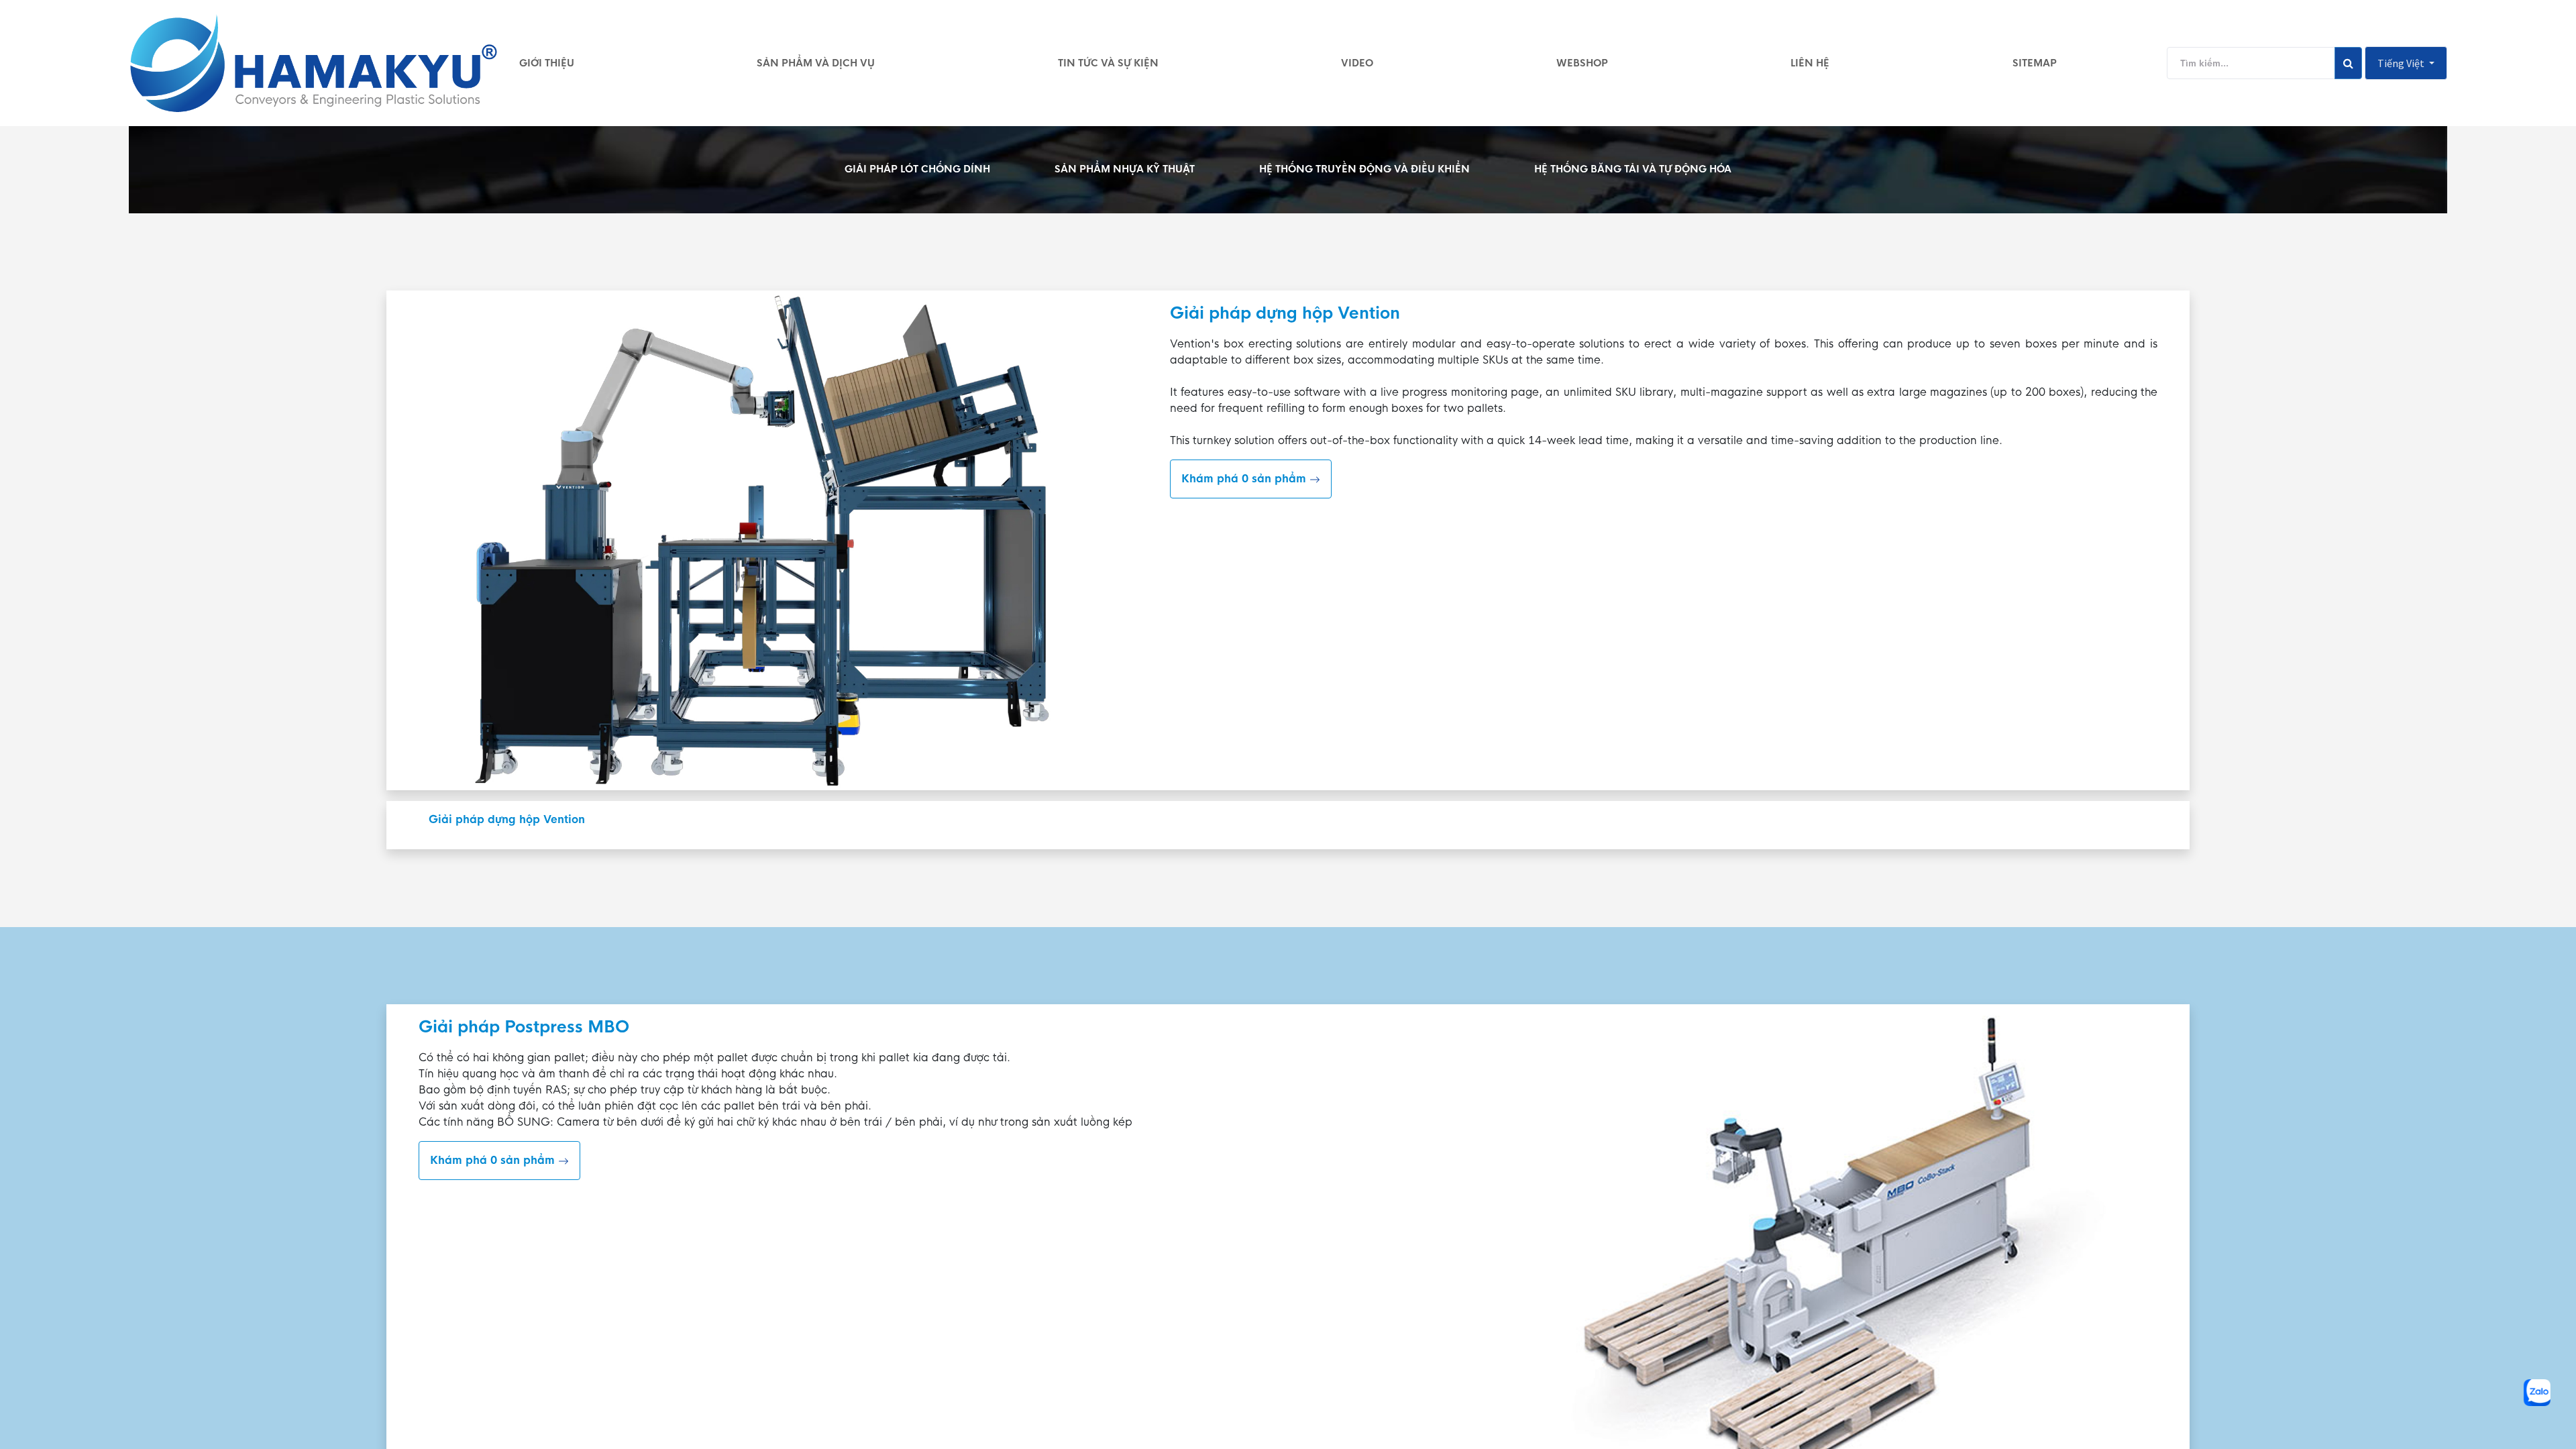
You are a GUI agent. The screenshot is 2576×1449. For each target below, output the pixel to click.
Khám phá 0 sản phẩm (1245, 479)
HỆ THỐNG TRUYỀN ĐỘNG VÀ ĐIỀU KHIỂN (1364, 169)
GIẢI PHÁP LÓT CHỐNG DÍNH (917, 169)
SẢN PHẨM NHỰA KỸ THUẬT (1125, 169)
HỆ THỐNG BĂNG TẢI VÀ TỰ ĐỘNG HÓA (1633, 169)
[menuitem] (547, 63)
